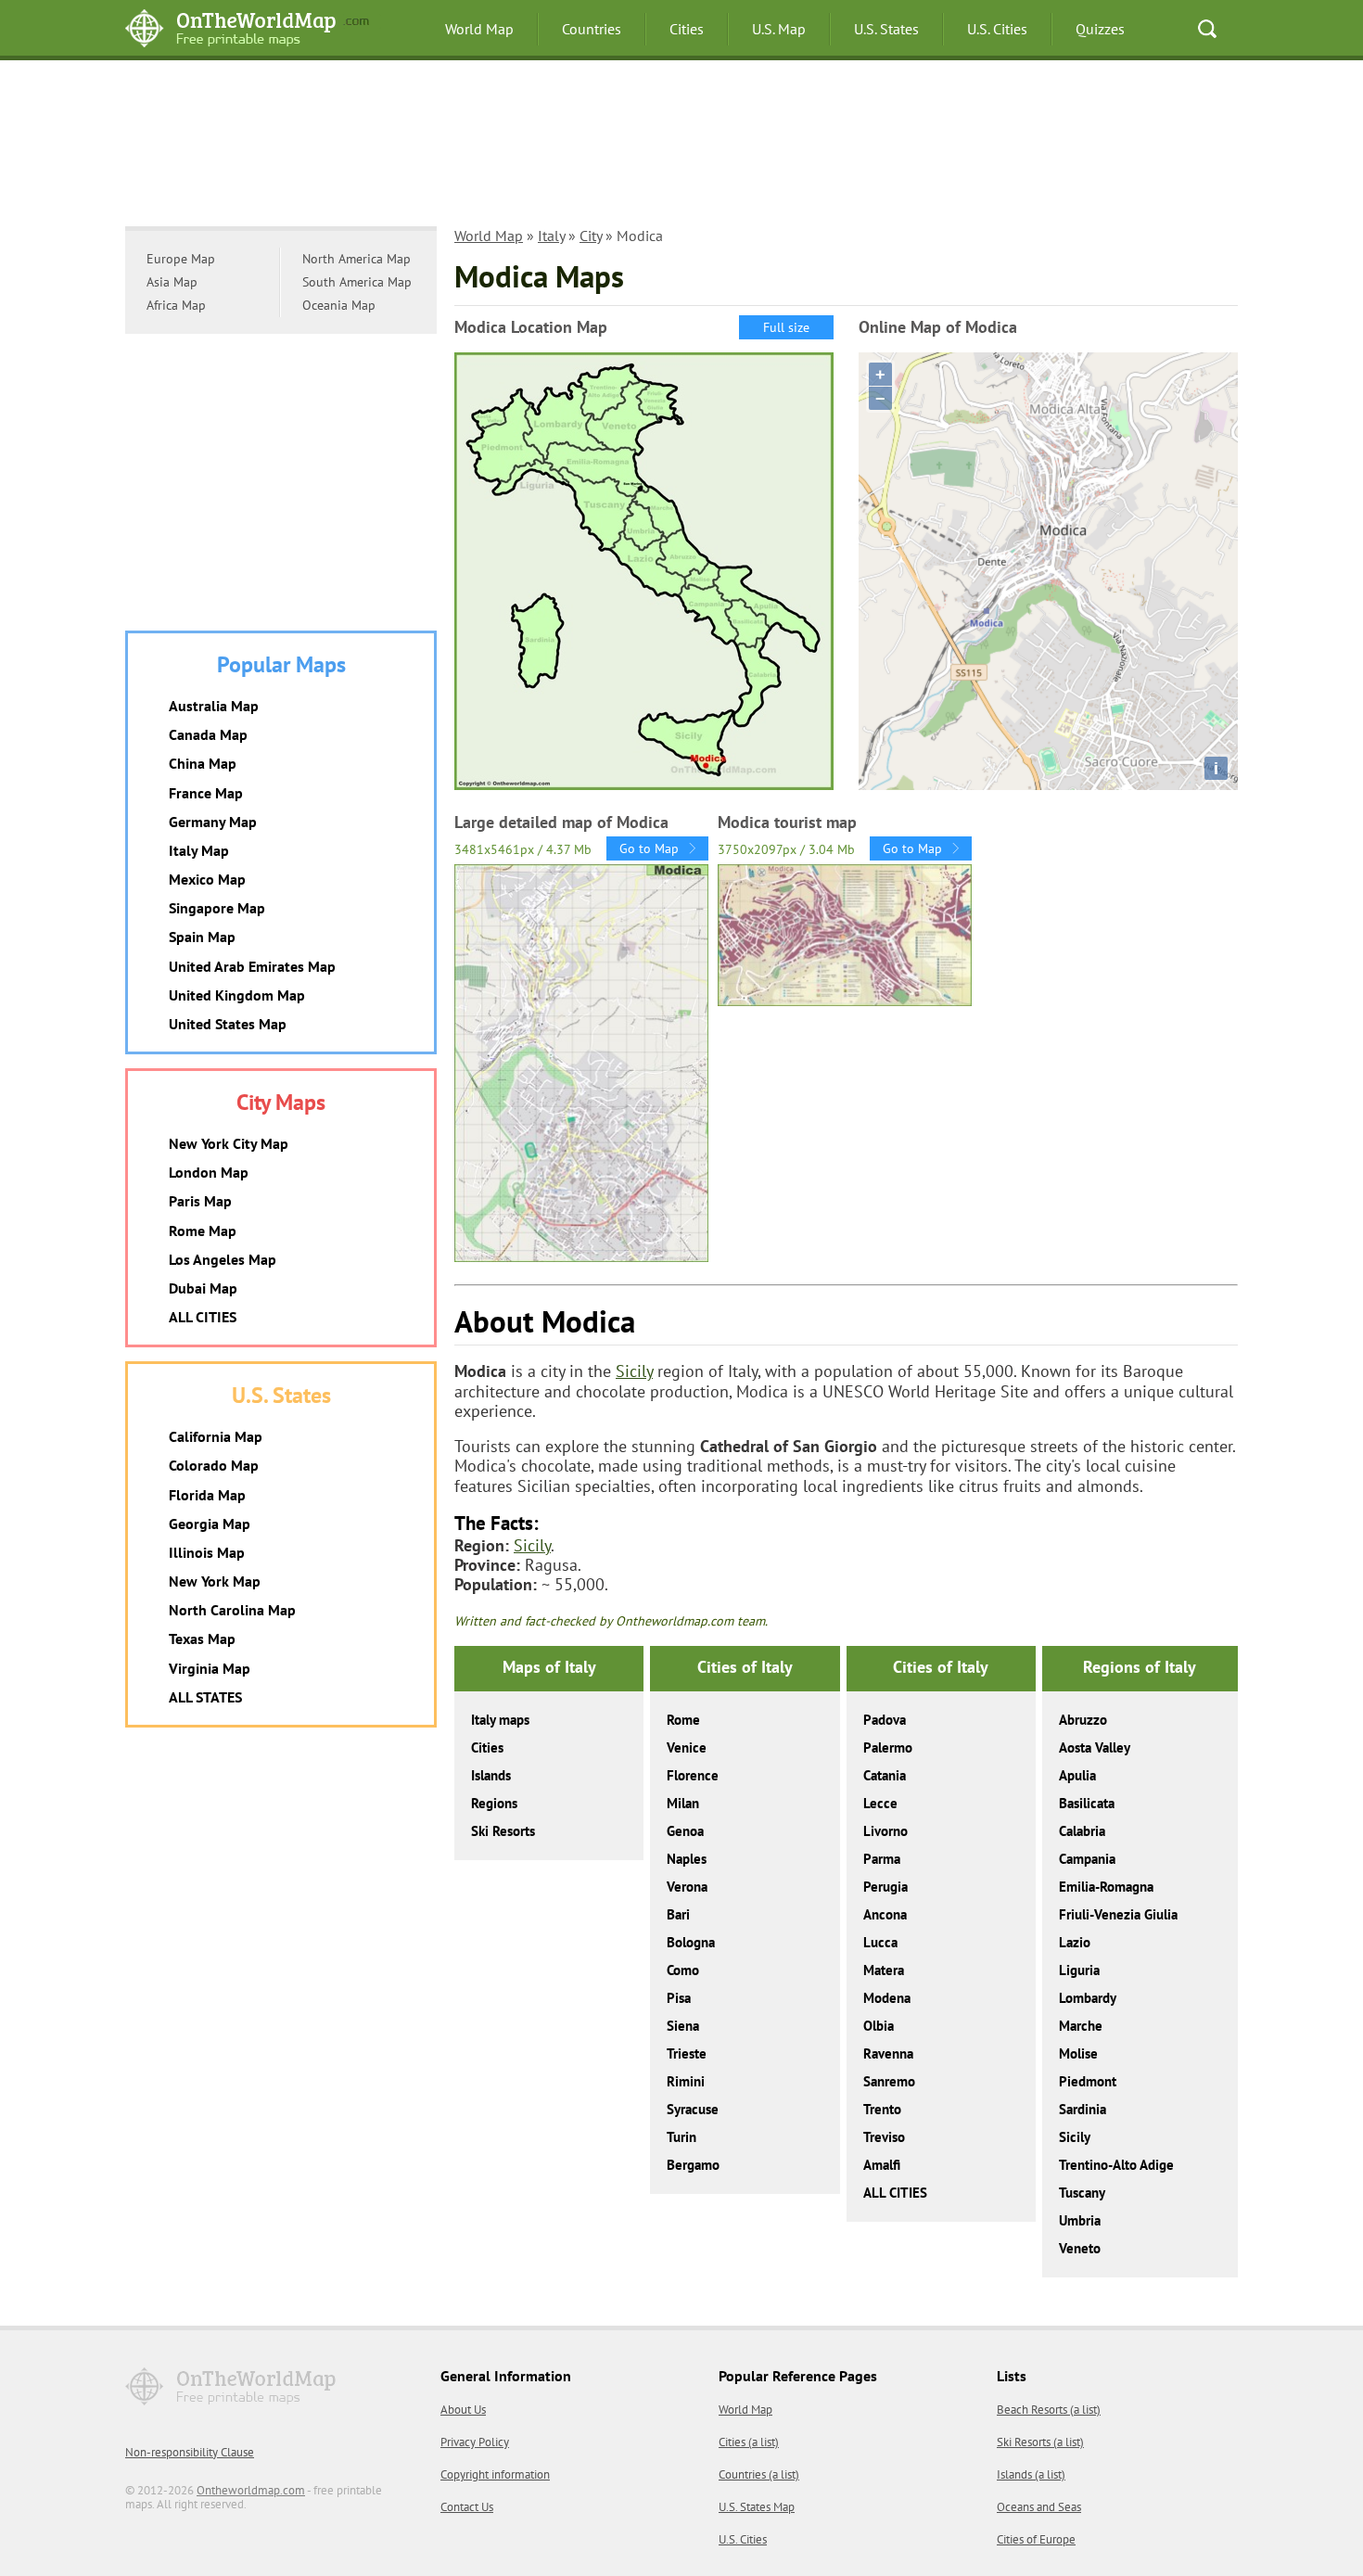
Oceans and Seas (1039, 2507)
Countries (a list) (759, 2474)
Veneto (1080, 2248)
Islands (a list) (1031, 2474)
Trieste (687, 2053)
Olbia (879, 2026)
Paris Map (200, 1201)
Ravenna (888, 2053)
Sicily (634, 1371)
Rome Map (203, 1231)
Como (683, 1970)
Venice (687, 1747)
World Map (479, 29)
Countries (592, 29)
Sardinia (1083, 2109)
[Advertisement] (681, 153)
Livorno (885, 1831)
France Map (206, 793)
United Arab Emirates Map (252, 966)
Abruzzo (1083, 1720)
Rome (683, 1720)
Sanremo (889, 2081)
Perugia (885, 1887)
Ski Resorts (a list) (1040, 2442)
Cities (687, 29)
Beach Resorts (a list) (1049, 2410)
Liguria (1079, 1970)
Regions (494, 1803)
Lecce (880, 1803)
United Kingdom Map (237, 995)
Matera (884, 1970)
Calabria (1082, 1831)
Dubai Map (203, 1288)
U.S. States (886, 29)
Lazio (1075, 1942)
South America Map (357, 282)
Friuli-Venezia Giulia (1118, 1914)
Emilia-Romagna (1106, 1887)
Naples (687, 1859)
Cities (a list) (749, 2442)
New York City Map (229, 1143)
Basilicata (1087, 1803)
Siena (683, 2026)
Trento (882, 2109)
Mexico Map (207, 879)
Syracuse (693, 2109)
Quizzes (1100, 29)
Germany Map (213, 822)
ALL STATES (205, 1697)
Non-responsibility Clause (190, 2452)
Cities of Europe (1036, 2539)
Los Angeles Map (223, 1259)
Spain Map (202, 937)
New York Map (215, 1581)
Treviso (884, 2137)
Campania (1087, 1859)
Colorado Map (214, 1465)
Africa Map (176, 305)
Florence (693, 1775)
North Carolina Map (232, 1610)
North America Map (357, 259)
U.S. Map (779, 29)
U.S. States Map (757, 2507)
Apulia (1077, 1775)
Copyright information (495, 2474)
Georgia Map (210, 1524)
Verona (687, 1887)
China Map (203, 763)
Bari (678, 1914)
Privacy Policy (475, 2442)
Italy (551, 236)
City (591, 236)
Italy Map (199, 850)
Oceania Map (339, 305)
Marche (1081, 2026)
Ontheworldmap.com (251, 2490)
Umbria (1080, 2220)
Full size (786, 327)
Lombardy (1088, 1998)
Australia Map (214, 706)
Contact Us (467, 2507)
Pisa (679, 1998)
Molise (1078, 2053)
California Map (216, 1436)
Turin (681, 2137)
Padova (885, 1720)
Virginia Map (210, 1668)
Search (1207, 29)
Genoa (685, 1831)
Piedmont (1088, 2081)
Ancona (885, 1914)
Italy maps (500, 1720)
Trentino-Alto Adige (1116, 2165)
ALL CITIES (895, 2193)
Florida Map (207, 1495)
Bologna (691, 1942)
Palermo (888, 1747)
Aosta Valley (1095, 1747)
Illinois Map (207, 1552)
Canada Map (208, 734)
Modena (887, 1998)
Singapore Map (217, 908)
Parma (882, 1859)
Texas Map (202, 1639)
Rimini (686, 2081)
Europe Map (181, 259)
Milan (683, 1803)
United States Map (228, 1024)
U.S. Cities (997, 29)
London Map (209, 1172)
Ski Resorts (503, 1831)
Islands (491, 1775)
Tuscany (1082, 2193)
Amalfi (882, 2165)
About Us (463, 2410)
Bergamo (693, 2165)
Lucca (880, 1942)
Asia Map (172, 282)
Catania (885, 1775)
